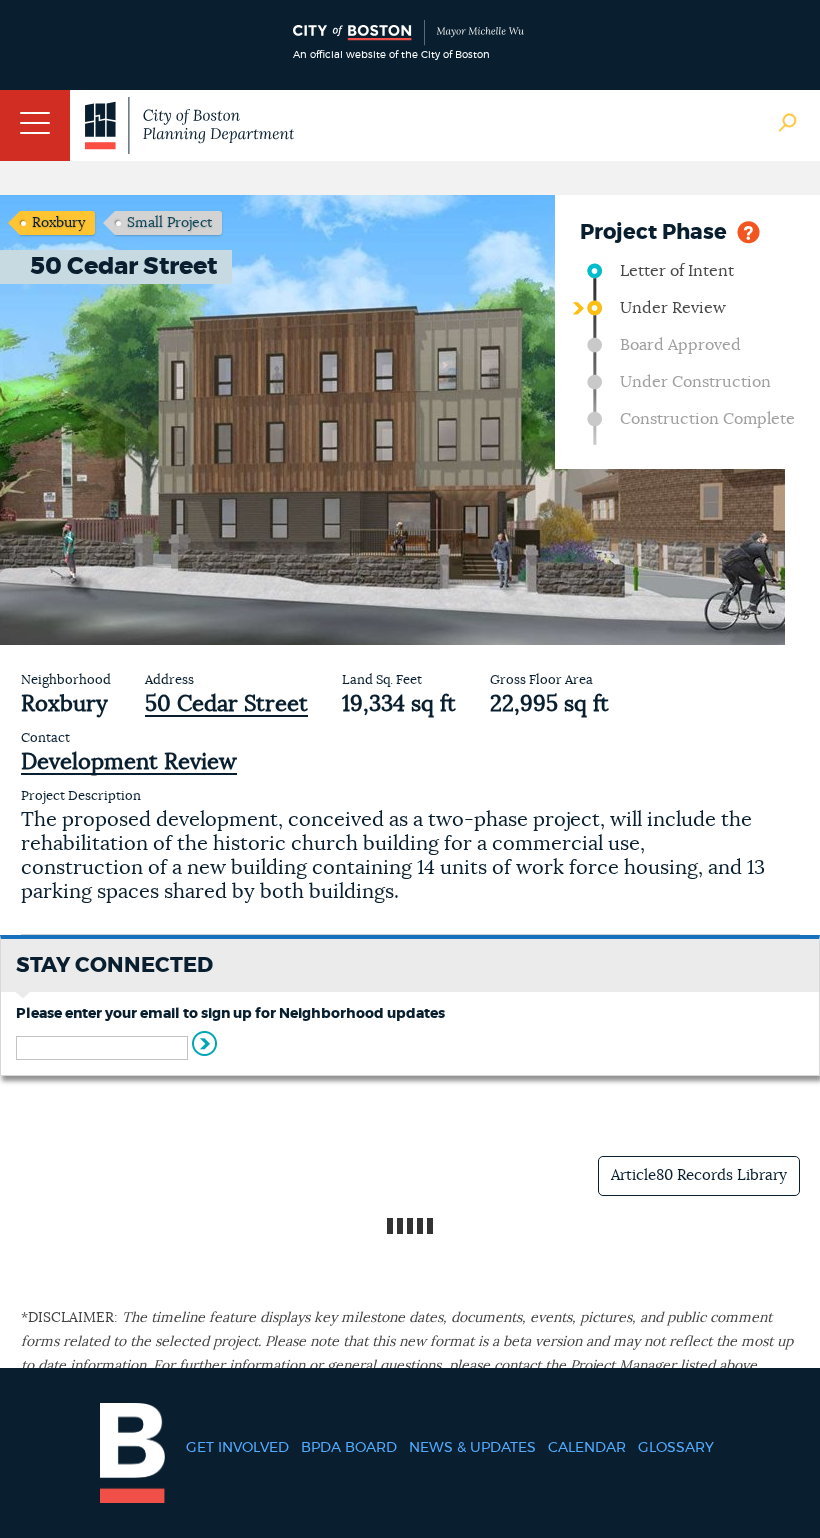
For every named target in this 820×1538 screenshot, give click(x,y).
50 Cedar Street (226, 704)
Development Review (129, 762)
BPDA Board (349, 1448)
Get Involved (237, 1448)
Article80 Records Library (699, 1175)
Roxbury (58, 223)
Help (748, 230)
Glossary (676, 1448)
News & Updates (472, 1448)
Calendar (587, 1448)
